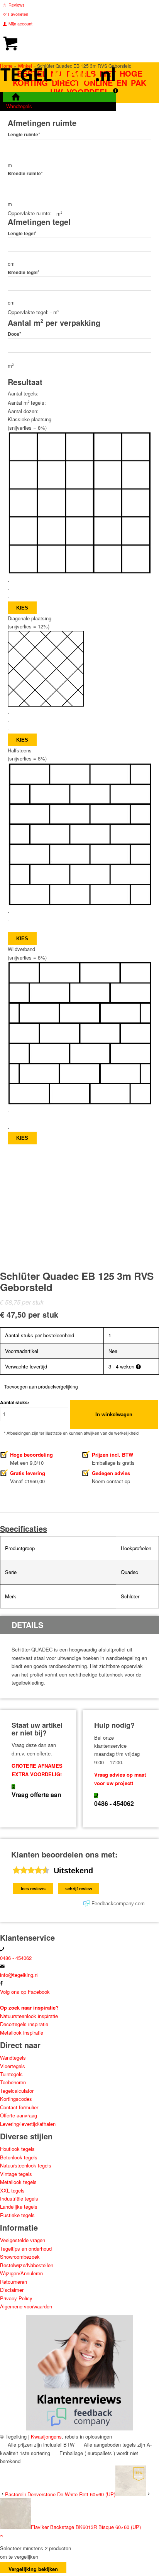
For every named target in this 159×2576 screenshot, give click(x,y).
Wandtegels (13, 2058)
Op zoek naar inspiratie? (29, 2007)
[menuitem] (59, 5)
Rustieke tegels (17, 2215)
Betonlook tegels (19, 2157)
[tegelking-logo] (58, 88)
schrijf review (79, 1889)
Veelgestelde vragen (23, 2240)
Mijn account (20, 23)
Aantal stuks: (15, 1403)
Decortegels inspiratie (24, 2024)
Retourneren (14, 2282)
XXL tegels (12, 2190)
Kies (22, 608)
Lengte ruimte (24, 135)
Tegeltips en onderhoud (26, 2249)
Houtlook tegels (17, 2149)
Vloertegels (13, 2066)
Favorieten (18, 14)
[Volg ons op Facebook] (1, 1983)
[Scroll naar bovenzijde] (2, 2535)
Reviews (17, 5)
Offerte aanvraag (19, 2115)
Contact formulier (19, 2107)
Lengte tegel (22, 234)
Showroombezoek (20, 2257)
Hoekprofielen (136, 1548)
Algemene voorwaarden (26, 2306)
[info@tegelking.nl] (2, 1966)
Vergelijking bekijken (33, 2569)
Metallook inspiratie (22, 2032)
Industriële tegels (20, 2198)
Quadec (129, 1572)
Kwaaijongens (46, 2436)
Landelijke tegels (19, 2207)
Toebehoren (13, 2082)
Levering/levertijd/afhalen (28, 2124)
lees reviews (33, 1889)
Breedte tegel (24, 272)
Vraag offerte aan (36, 1795)
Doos (14, 334)
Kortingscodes (16, 2099)
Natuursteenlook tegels (26, 2165)
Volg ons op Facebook (25, 1992)
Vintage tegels (16, 2174)
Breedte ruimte (25, 173)
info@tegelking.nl (19, 1975)
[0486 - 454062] (96, 1796)
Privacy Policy (16, 2298)
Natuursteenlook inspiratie (29, 2016)
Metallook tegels (18, 2182)
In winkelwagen (114, 1414)
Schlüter (130, 1596)
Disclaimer (12, 2290)
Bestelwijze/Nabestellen (27, 2265)
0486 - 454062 (114, 1803)
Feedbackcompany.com (118, 1904)
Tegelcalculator (17, 2091)
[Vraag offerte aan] (13, 1787)
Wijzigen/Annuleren (21, 2273)
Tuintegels (11, 2074)
